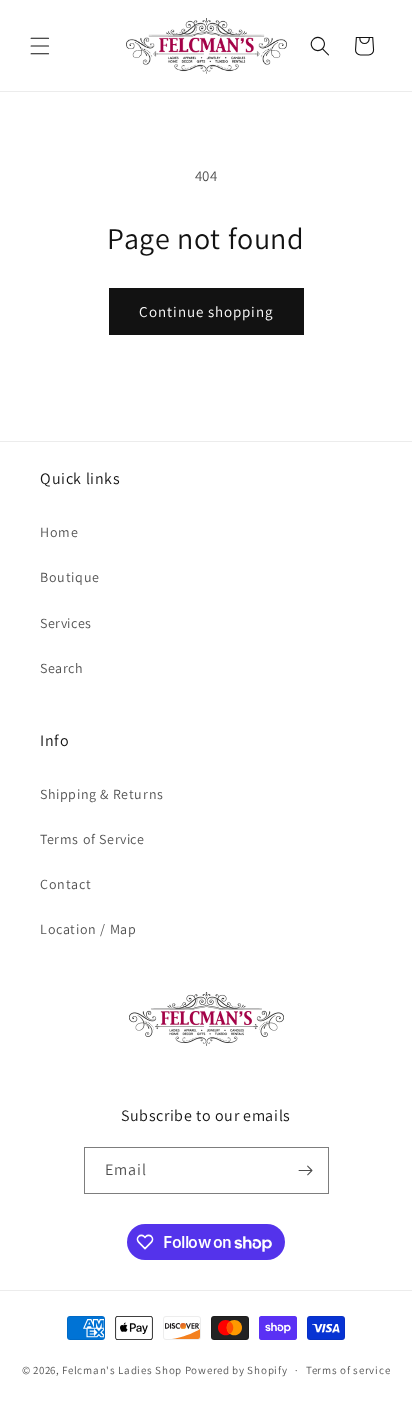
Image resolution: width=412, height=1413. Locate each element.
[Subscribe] (306, 1170)
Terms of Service (92, 839)
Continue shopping (206, 311)
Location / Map (88, 929)
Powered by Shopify (236, 1370)
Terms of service (348, 1370)
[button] (40, 46)
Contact (65, 884)
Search (62, 668)
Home (59, 532)
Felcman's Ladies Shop (123, 1370)
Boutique (70, 577)
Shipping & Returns (102, 794)
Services (66, 623)
